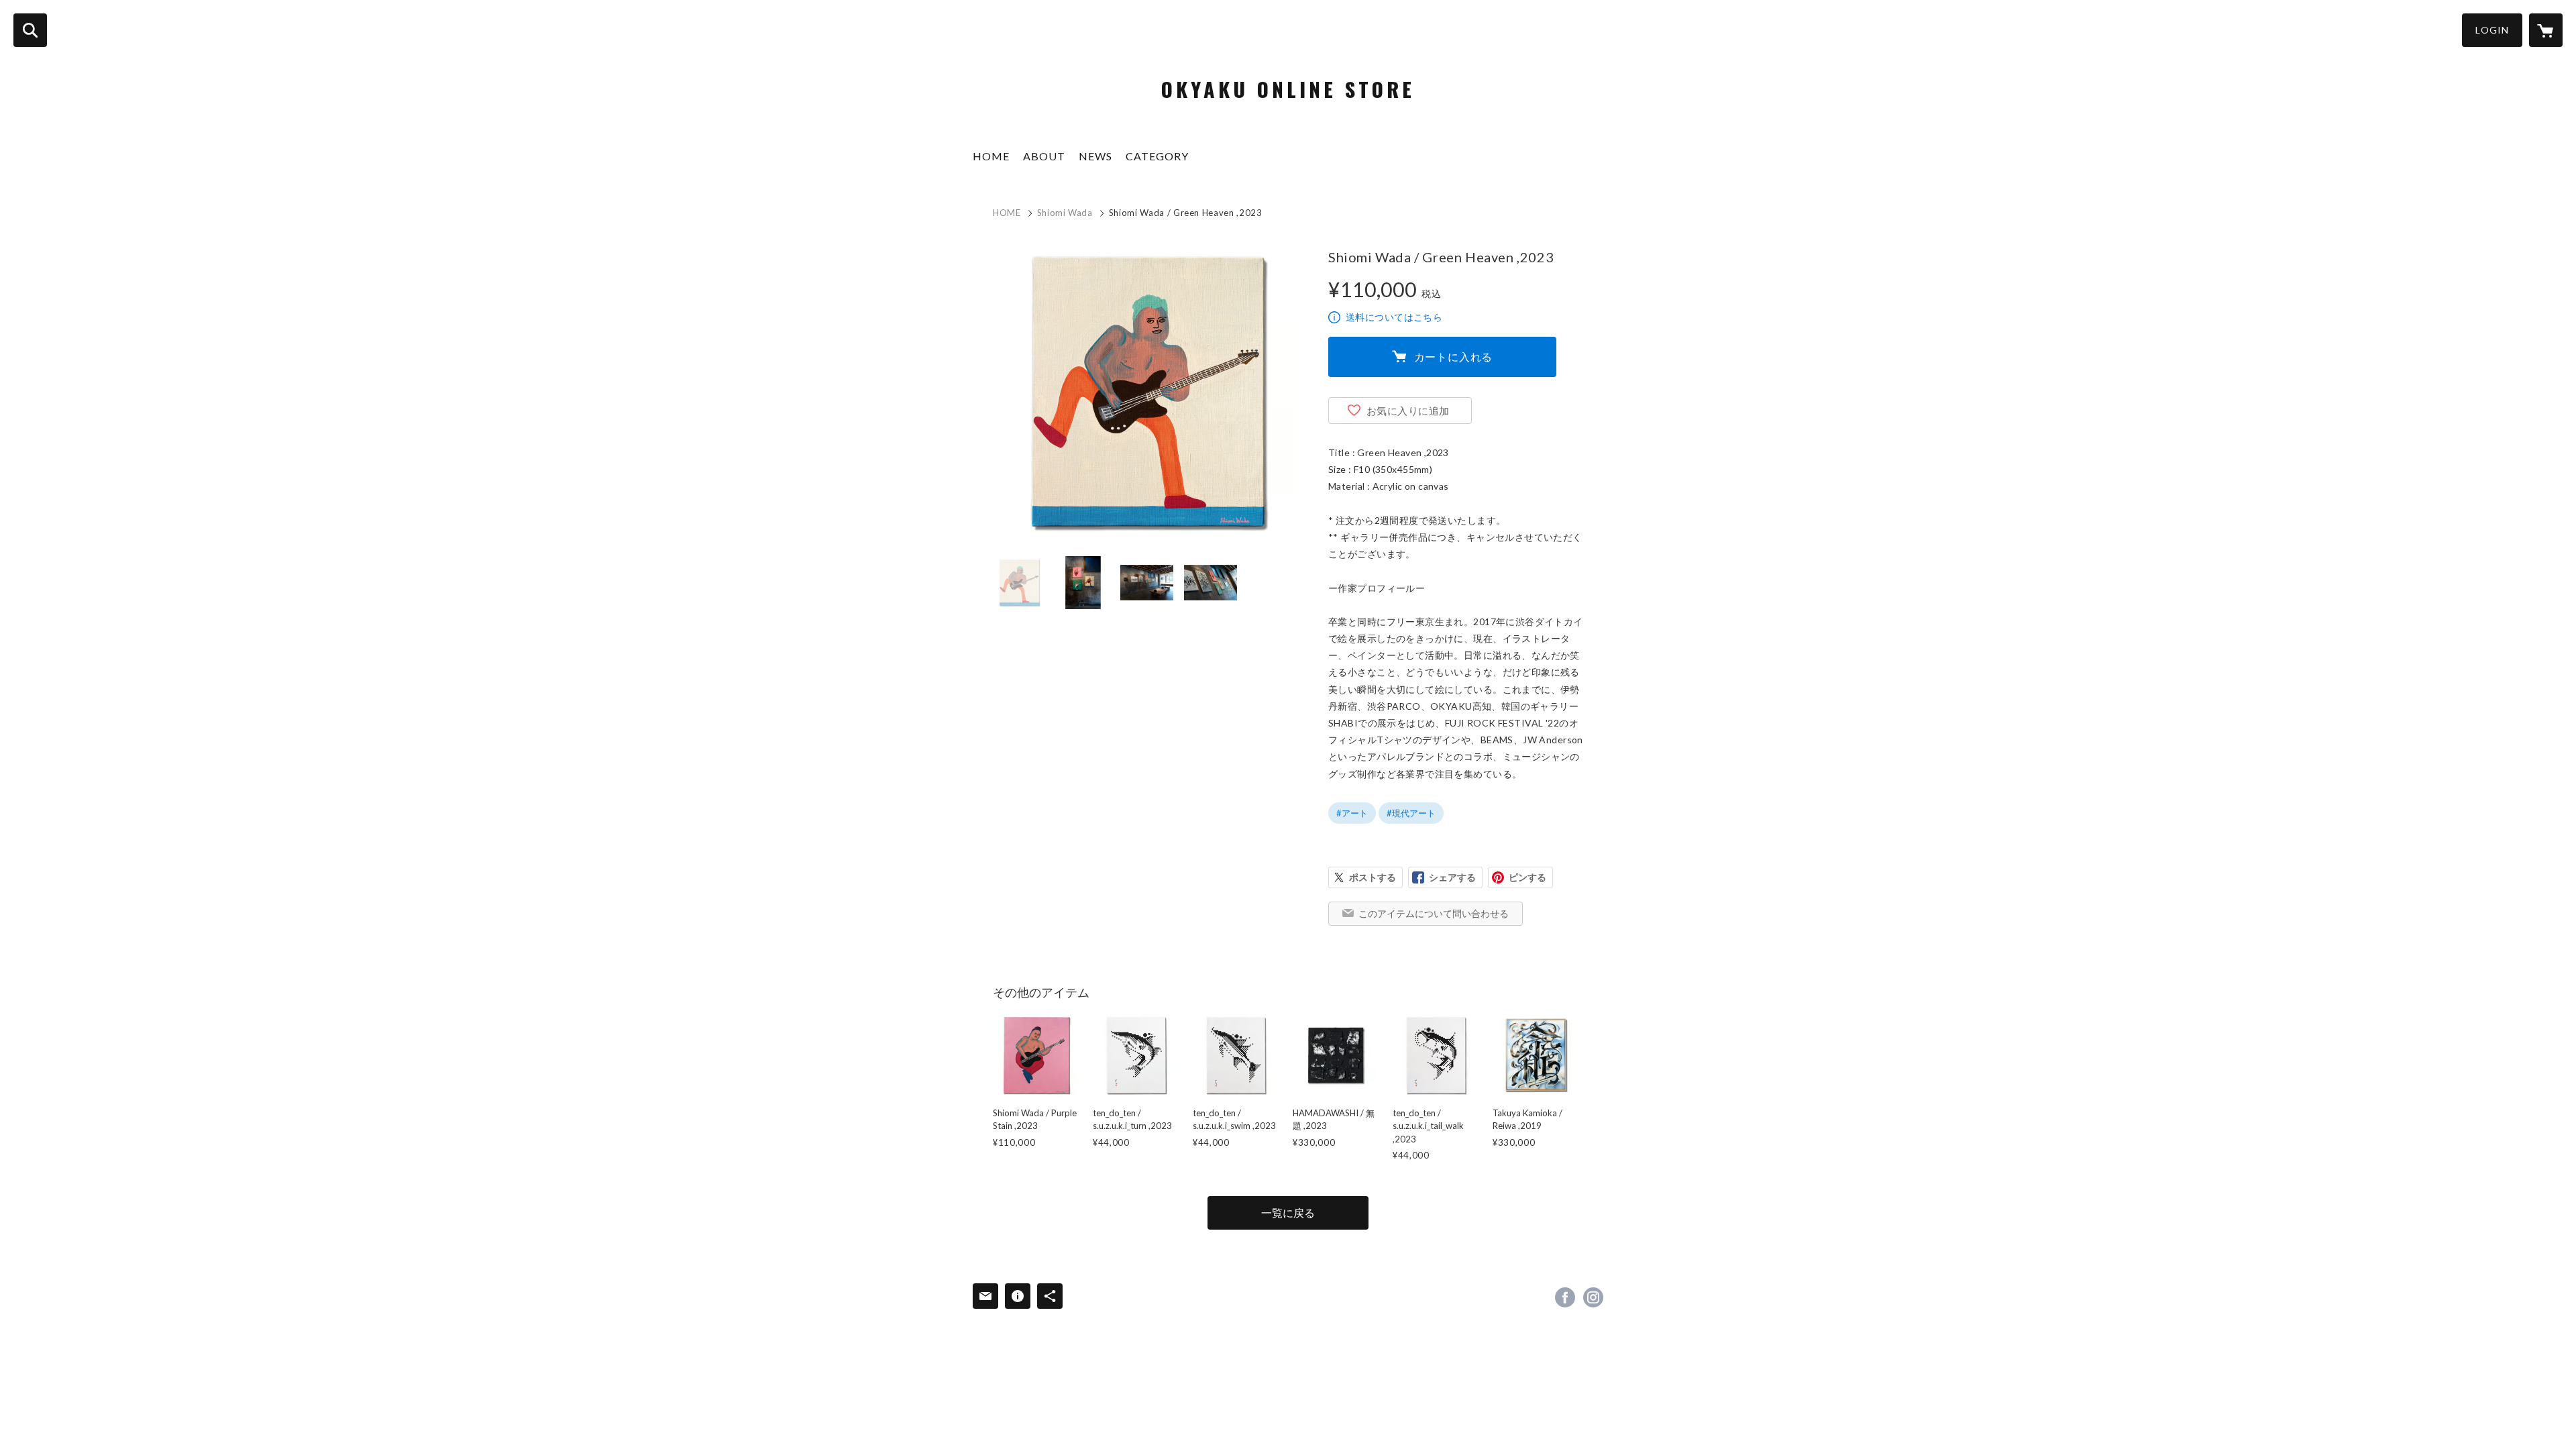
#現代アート (1411, 813)
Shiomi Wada (1065, 213)
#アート (1352, 813)
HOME (991, 156)
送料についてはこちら (1394, 317)
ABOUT (1044, 156)
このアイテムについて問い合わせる (1434, 913)
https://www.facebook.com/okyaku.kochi (1565, 1297)
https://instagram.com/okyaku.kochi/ (1593, 1297)
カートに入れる (1454, 357)
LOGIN (2492, 30)
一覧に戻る (1288, 1213)
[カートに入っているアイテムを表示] (2546, 30)
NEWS (1095, 156)
